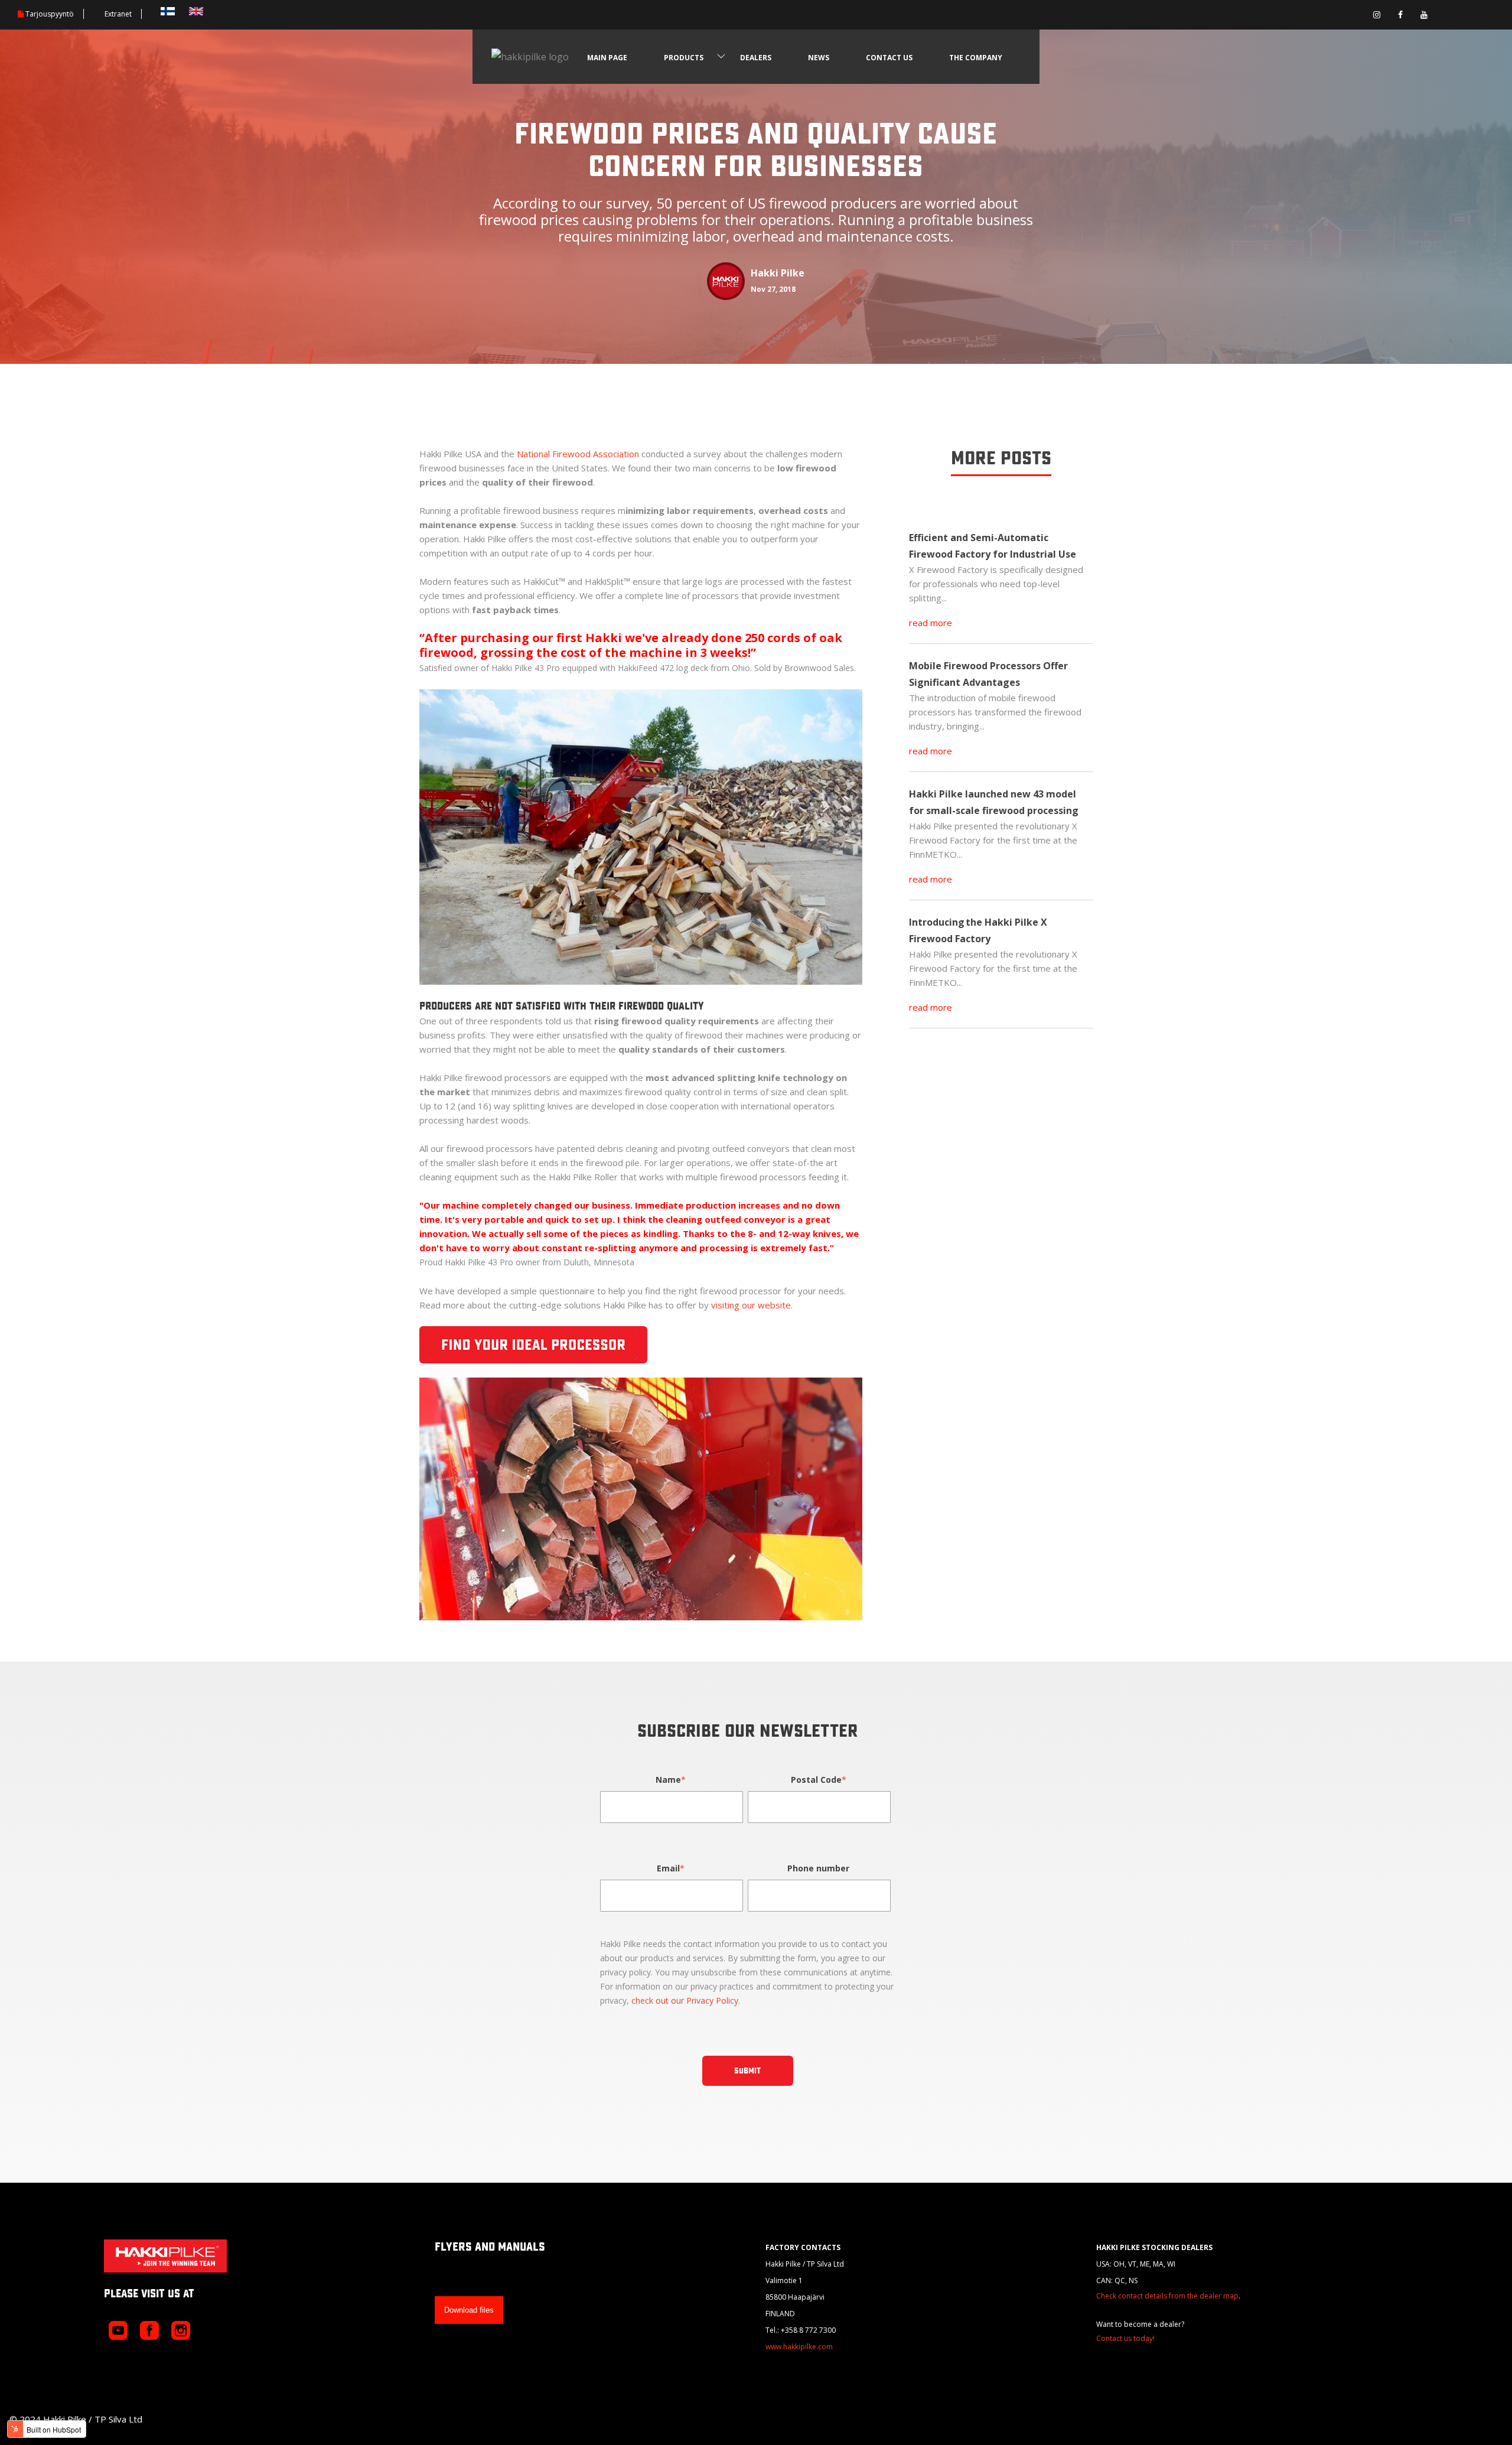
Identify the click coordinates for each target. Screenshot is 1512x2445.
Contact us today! (1125, 2338)
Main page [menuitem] (607, 58)
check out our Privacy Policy (685, 2000)
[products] (721, 57)
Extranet (118, 14)
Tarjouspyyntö (50, 14)
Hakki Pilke (778, 273)
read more (931, 623)
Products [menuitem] (684, 58)
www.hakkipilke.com (799, 2347)
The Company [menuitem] (976, 58)
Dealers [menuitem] (756, 58)
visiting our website (751, 1305)
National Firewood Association (578, 454)
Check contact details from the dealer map (1167, 2296)
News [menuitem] (819, 58)
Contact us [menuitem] (889, 58)
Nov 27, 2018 (773, 289)
